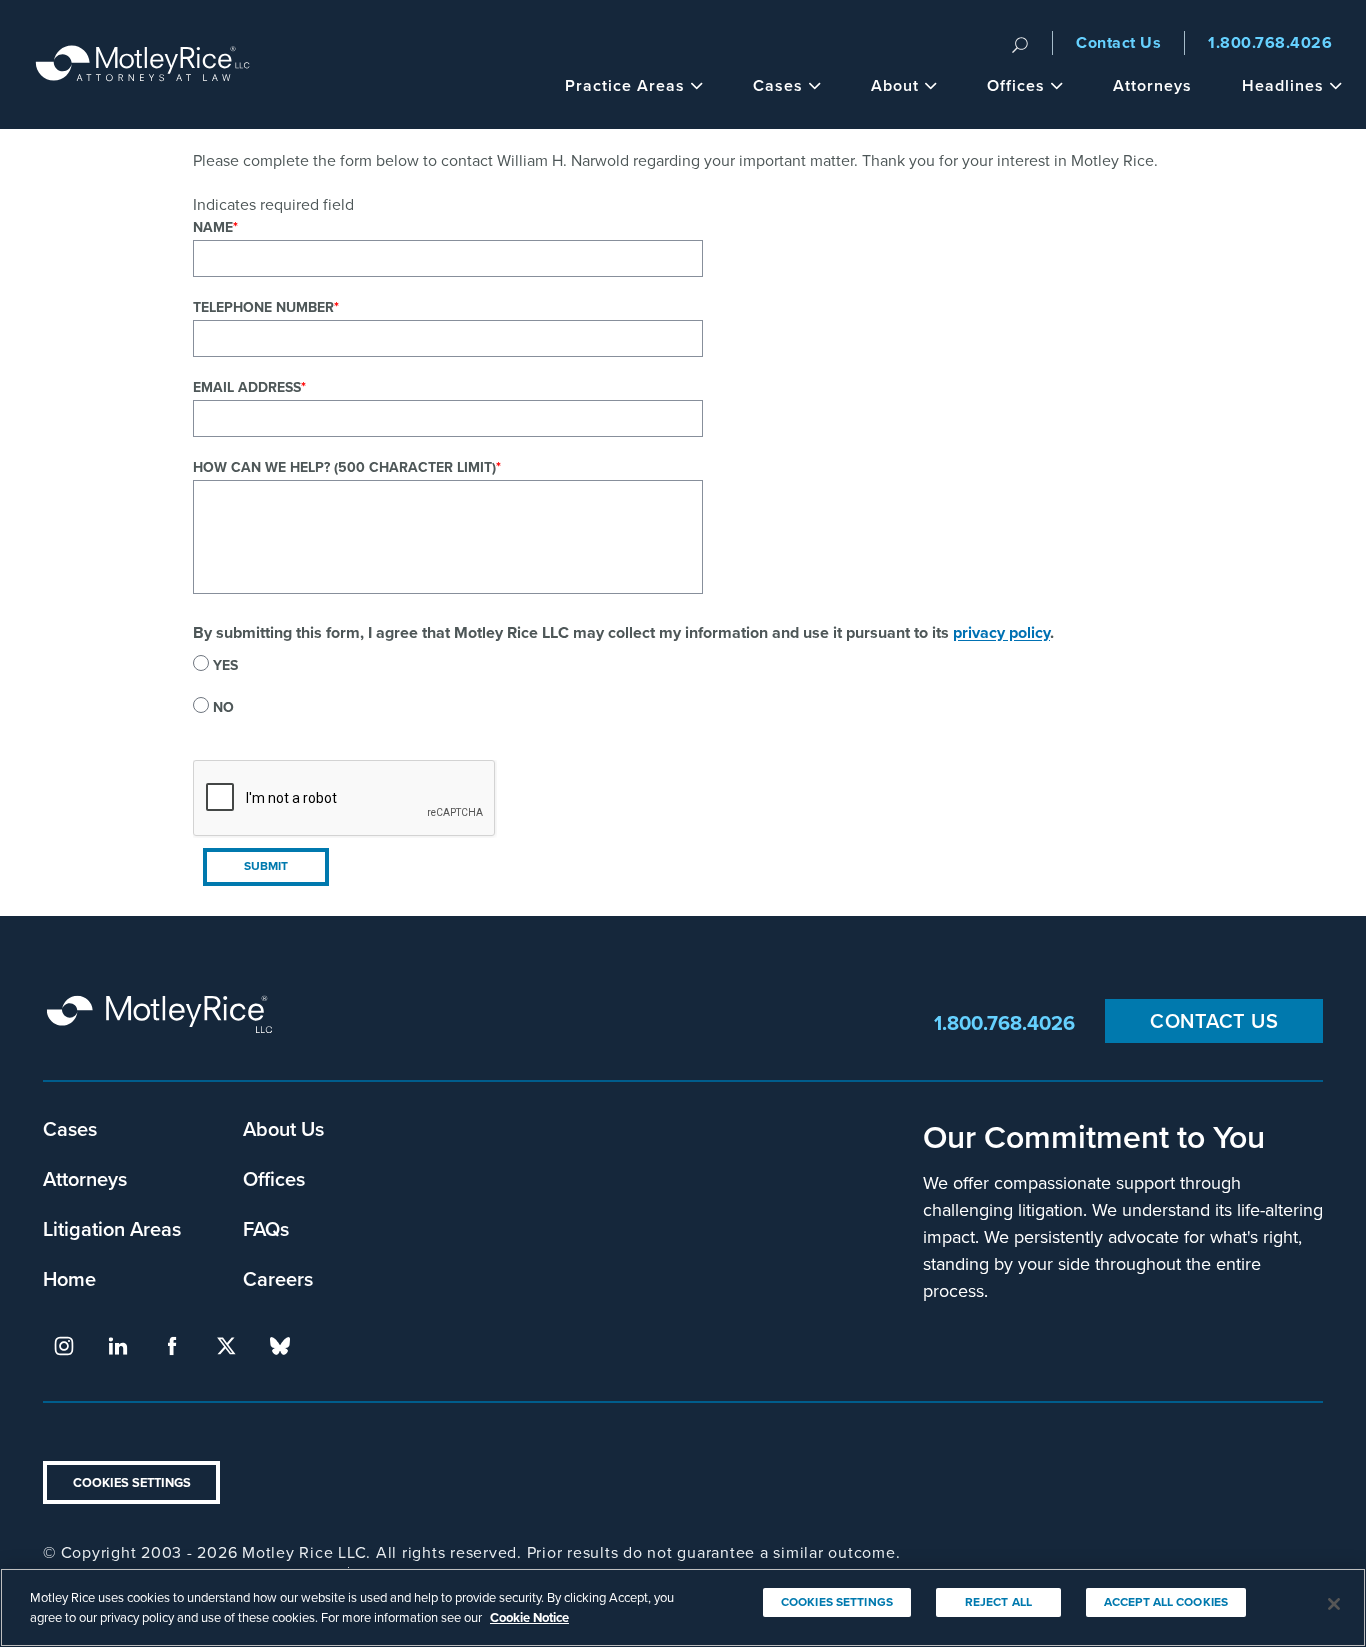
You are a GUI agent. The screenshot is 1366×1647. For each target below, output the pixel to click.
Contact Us (1118, 42)
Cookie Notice (529, 1616)
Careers (278, 1278)
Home (69, 1278)
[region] (683, 1607)
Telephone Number (263, 307)
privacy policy (1001, 632)
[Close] (1334, 1604)
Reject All (998, 1602)
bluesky (280, 1346)
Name (213, 227)
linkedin (118, 1346)
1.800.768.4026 (1270, 42)
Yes (225, 665)
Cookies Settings (132, 1482)
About (895, 85)
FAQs (266, 1228)
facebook (172, 1346)
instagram (64, 1346)
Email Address (247, 387)
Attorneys (1152, 85)
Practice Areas (625, 85)
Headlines (1283, 85)
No (223, 707)
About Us (283, 1128)
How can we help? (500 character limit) (344, 467)
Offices (1016, 85)
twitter (226, 1346)
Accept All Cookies (1166, 1602)
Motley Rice (163, 1023)
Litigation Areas (112, 1228)
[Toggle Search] (1020, 43)
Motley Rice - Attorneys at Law (143, 64)
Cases (778, 85)
